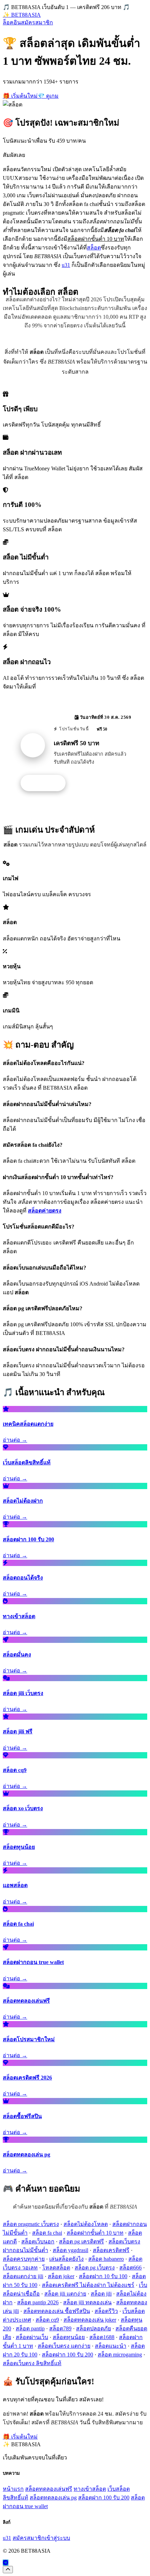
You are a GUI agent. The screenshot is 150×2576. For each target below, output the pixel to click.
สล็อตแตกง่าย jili (23, 2276)
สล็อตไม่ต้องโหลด (86, 2224)
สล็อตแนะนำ (111, 2346)
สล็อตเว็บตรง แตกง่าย (64, 2346)
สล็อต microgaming (120, 2355)
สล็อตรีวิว (106, 2311)
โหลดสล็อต (56, 2268)
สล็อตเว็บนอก (38, 2241)
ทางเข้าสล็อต (90, 2489)
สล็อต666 (130, 2268)
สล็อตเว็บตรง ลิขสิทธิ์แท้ (32, 2363)
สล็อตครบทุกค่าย (24, 2259)
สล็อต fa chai (47, 2233)
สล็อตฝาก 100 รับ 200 (67, 2355)
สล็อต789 (60, 2328)
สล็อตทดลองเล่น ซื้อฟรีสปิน (57, 2311)
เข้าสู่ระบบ (57, 2538)
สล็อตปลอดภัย (93, 2328)
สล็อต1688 (102, 2337)
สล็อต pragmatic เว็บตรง (31, 2224)
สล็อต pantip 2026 (38, 2302)
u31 (66, 265)
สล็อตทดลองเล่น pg (53, 2498)
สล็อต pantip (30, 2328)
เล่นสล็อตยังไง (66, 2259)
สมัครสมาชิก (37, 22)
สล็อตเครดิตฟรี (111, 2250)
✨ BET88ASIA (22, 15)
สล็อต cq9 (47, 2320)
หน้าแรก (13, 2489)
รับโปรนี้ (47, 783)
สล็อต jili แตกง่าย (65, 2294)
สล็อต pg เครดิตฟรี (81, 2241)
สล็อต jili (101, 2294)
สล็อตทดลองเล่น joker (90, 2320)
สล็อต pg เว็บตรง (95, 2268)
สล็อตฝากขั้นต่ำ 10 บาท (95, 2233)
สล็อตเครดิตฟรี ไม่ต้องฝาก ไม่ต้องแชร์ (88, 2285)
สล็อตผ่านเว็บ (32, 2337)
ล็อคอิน (12, 22)
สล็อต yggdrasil (70, 2250)
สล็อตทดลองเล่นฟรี (49, 2489)
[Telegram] (6, 2563)
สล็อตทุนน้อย (69, 2337)
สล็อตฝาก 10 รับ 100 (103, 2276)
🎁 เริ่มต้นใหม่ (20, 96)
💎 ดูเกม (48, 96)
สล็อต (94, 248)
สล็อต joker (61, 2276)
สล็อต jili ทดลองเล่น (87, 2302)
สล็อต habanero (106, 2259)
